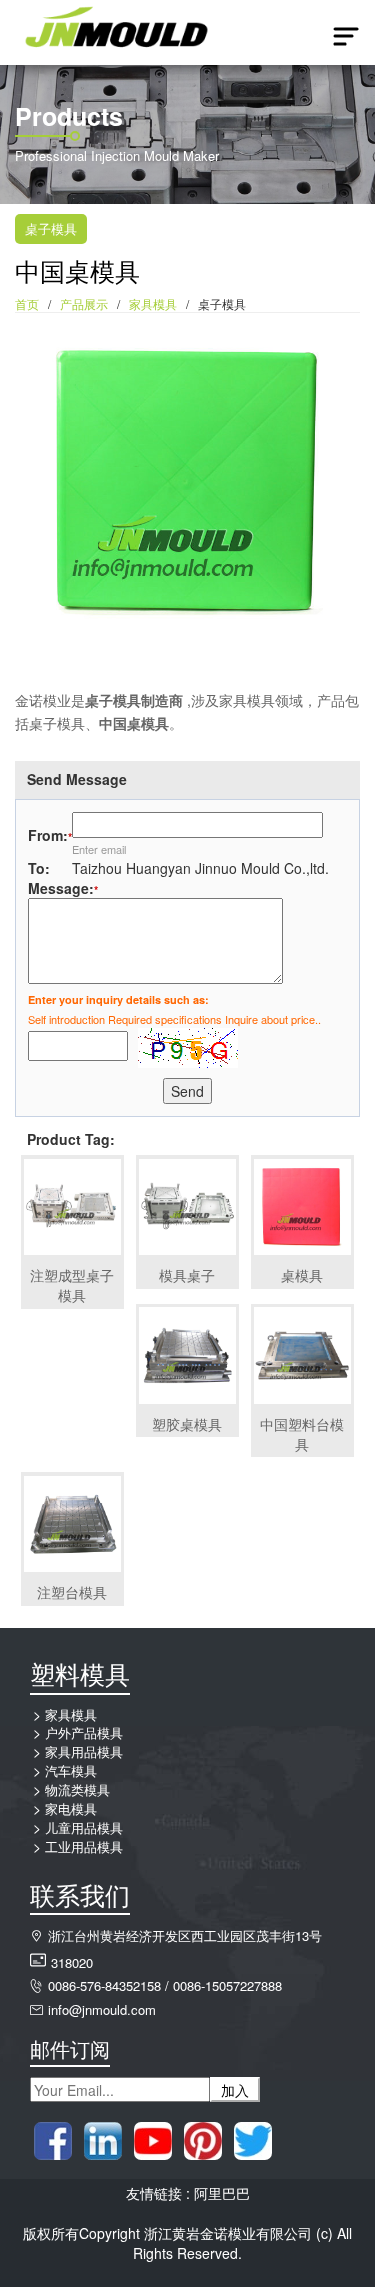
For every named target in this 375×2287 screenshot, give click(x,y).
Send (187, 1091)
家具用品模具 (84, 1751)
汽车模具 (71, 1770)
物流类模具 (77, 1789)
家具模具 (153, 303)
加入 (235, 2090)
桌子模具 (51, 228)
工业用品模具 (84, 1846)
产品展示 (84, 303)
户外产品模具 (84, 1732)
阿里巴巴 (222, 2193)
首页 (27, 303)
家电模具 (71, 1808)
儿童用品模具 (84, 1827)
